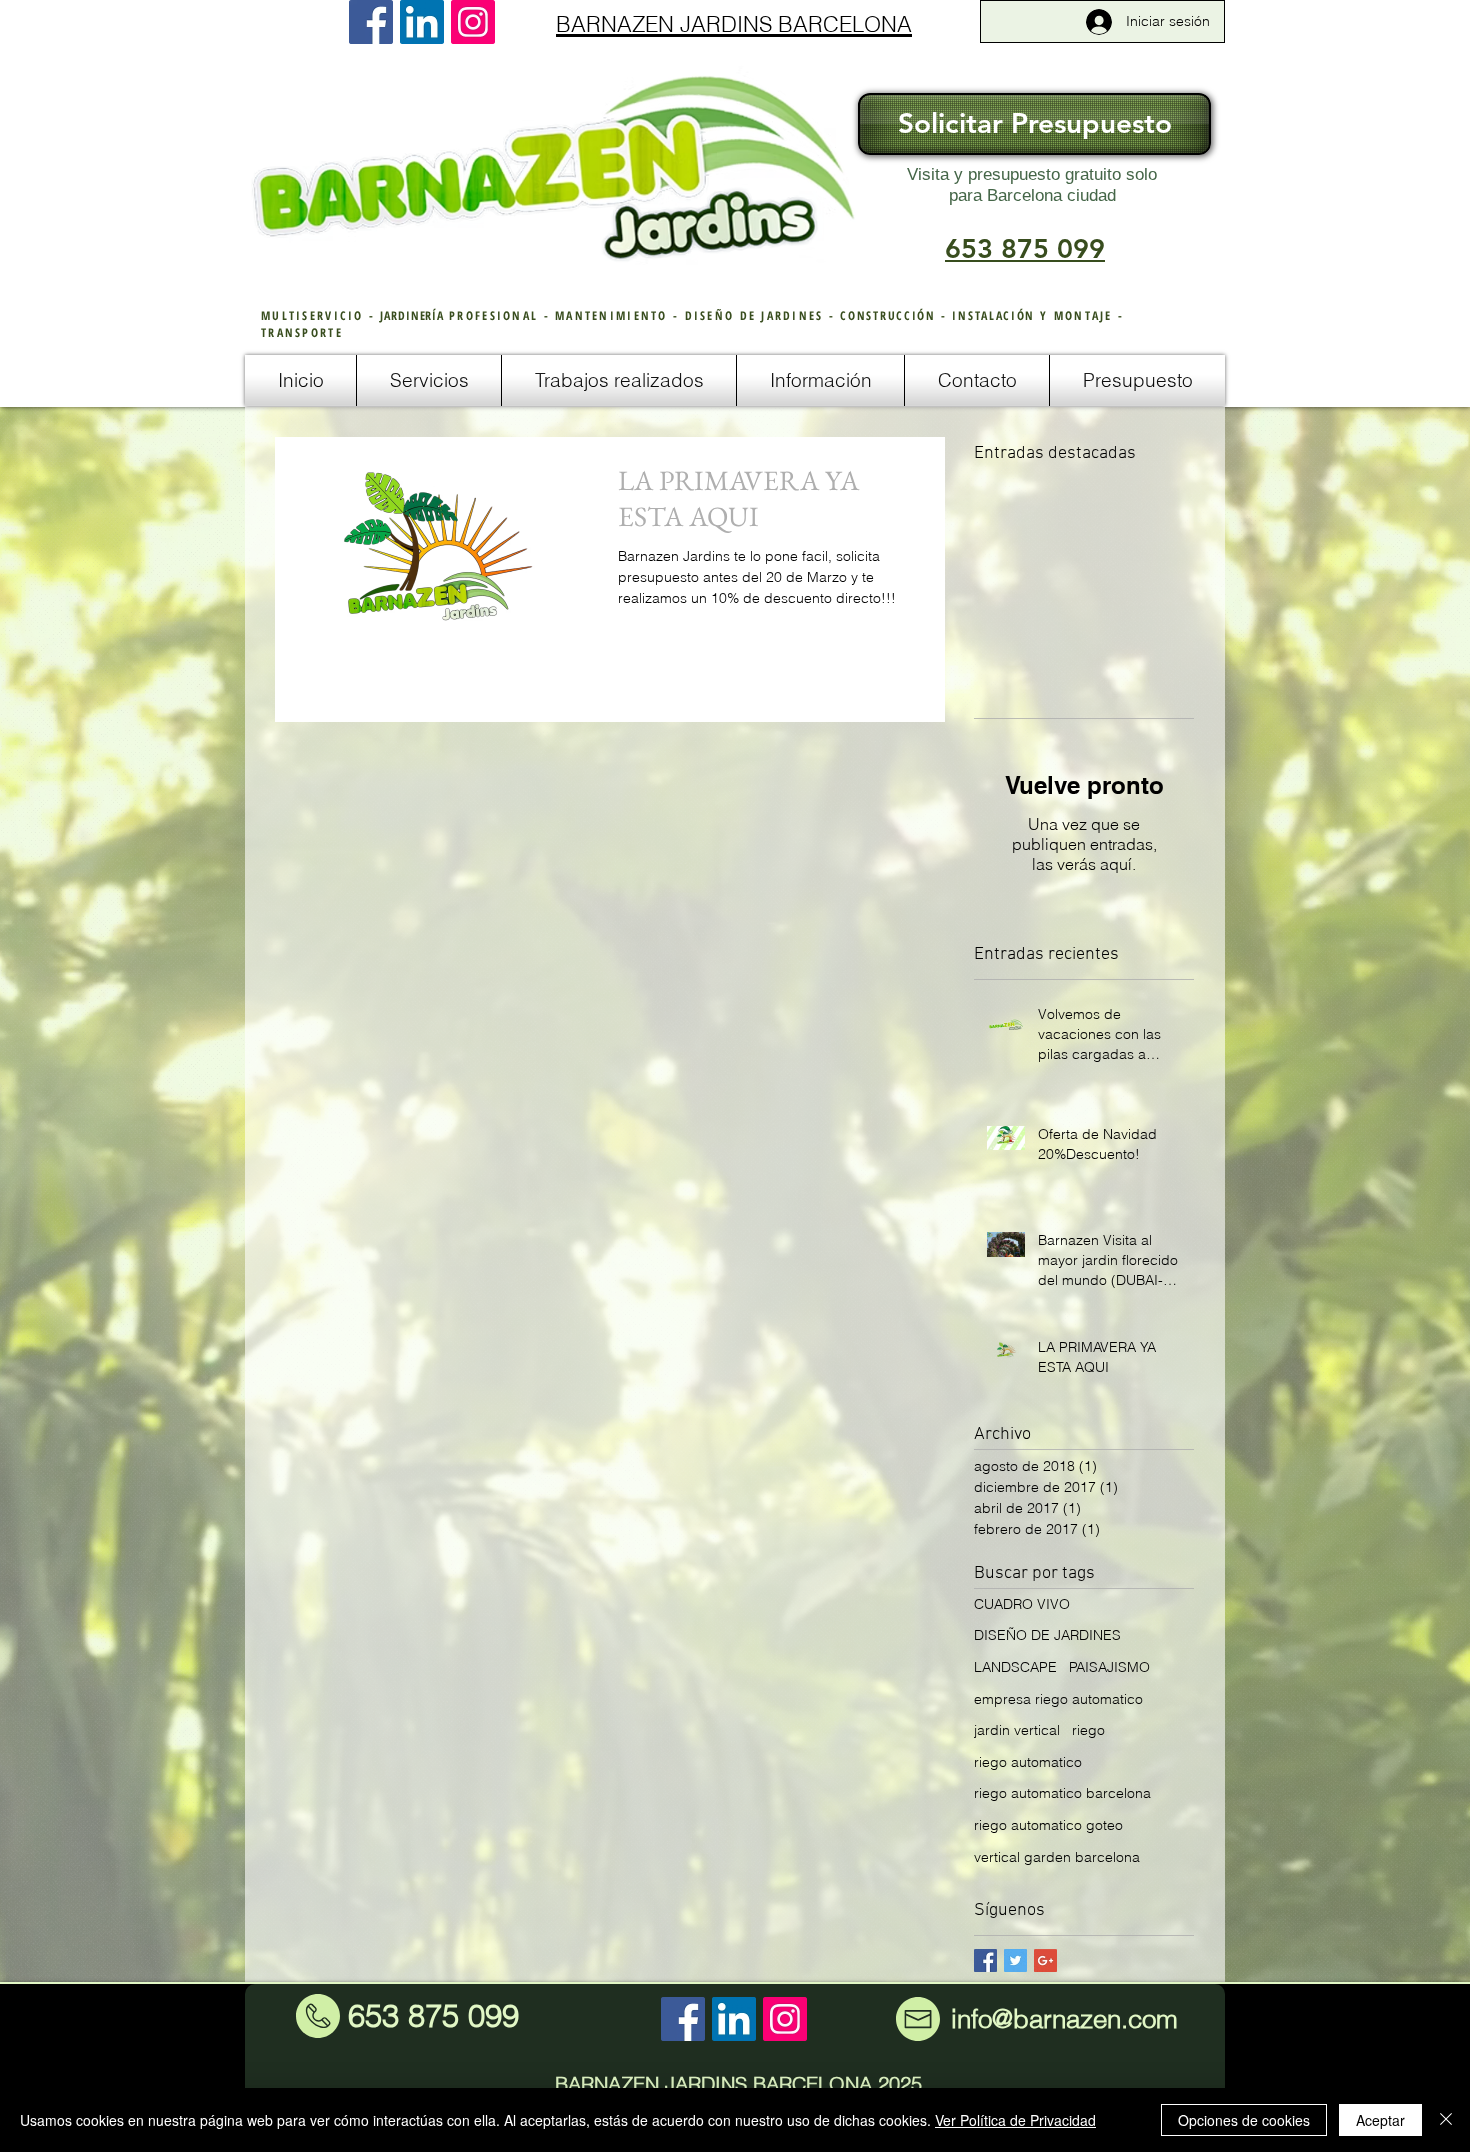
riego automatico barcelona (1062, 1793)
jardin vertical (1017, 1730)
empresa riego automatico (1058, 1699)
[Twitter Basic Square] (1015, 1960)
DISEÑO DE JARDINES (1047, 1635)
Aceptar (1380, 2120)
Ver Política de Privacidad (1015, 2120)
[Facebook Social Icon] (371, 22)
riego (1088, 1730)
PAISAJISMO (1109, 1667)
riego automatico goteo (1048, 1825)
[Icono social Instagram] (473, 22)
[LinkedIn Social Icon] (422, 22)
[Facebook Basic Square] (985, 1960)
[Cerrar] (1446, 2120)
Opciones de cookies (1244, 2120)
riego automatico (1028, 1762)
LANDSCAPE (1015, 1667)
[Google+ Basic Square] (1045, 1960)
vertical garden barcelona (1057, 1857)
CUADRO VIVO (1022, 1604)
